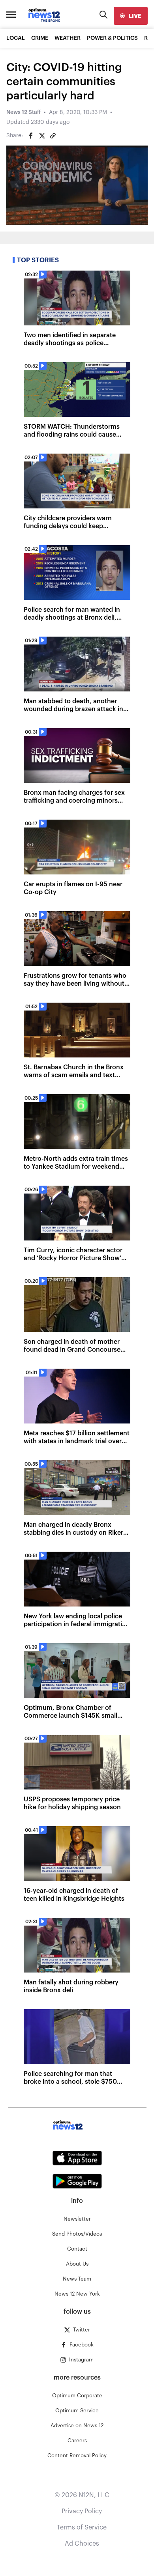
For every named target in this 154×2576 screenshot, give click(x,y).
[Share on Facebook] (31, 136)
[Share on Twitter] (42, 136)
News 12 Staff (23, 112)
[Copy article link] (53, 136)
